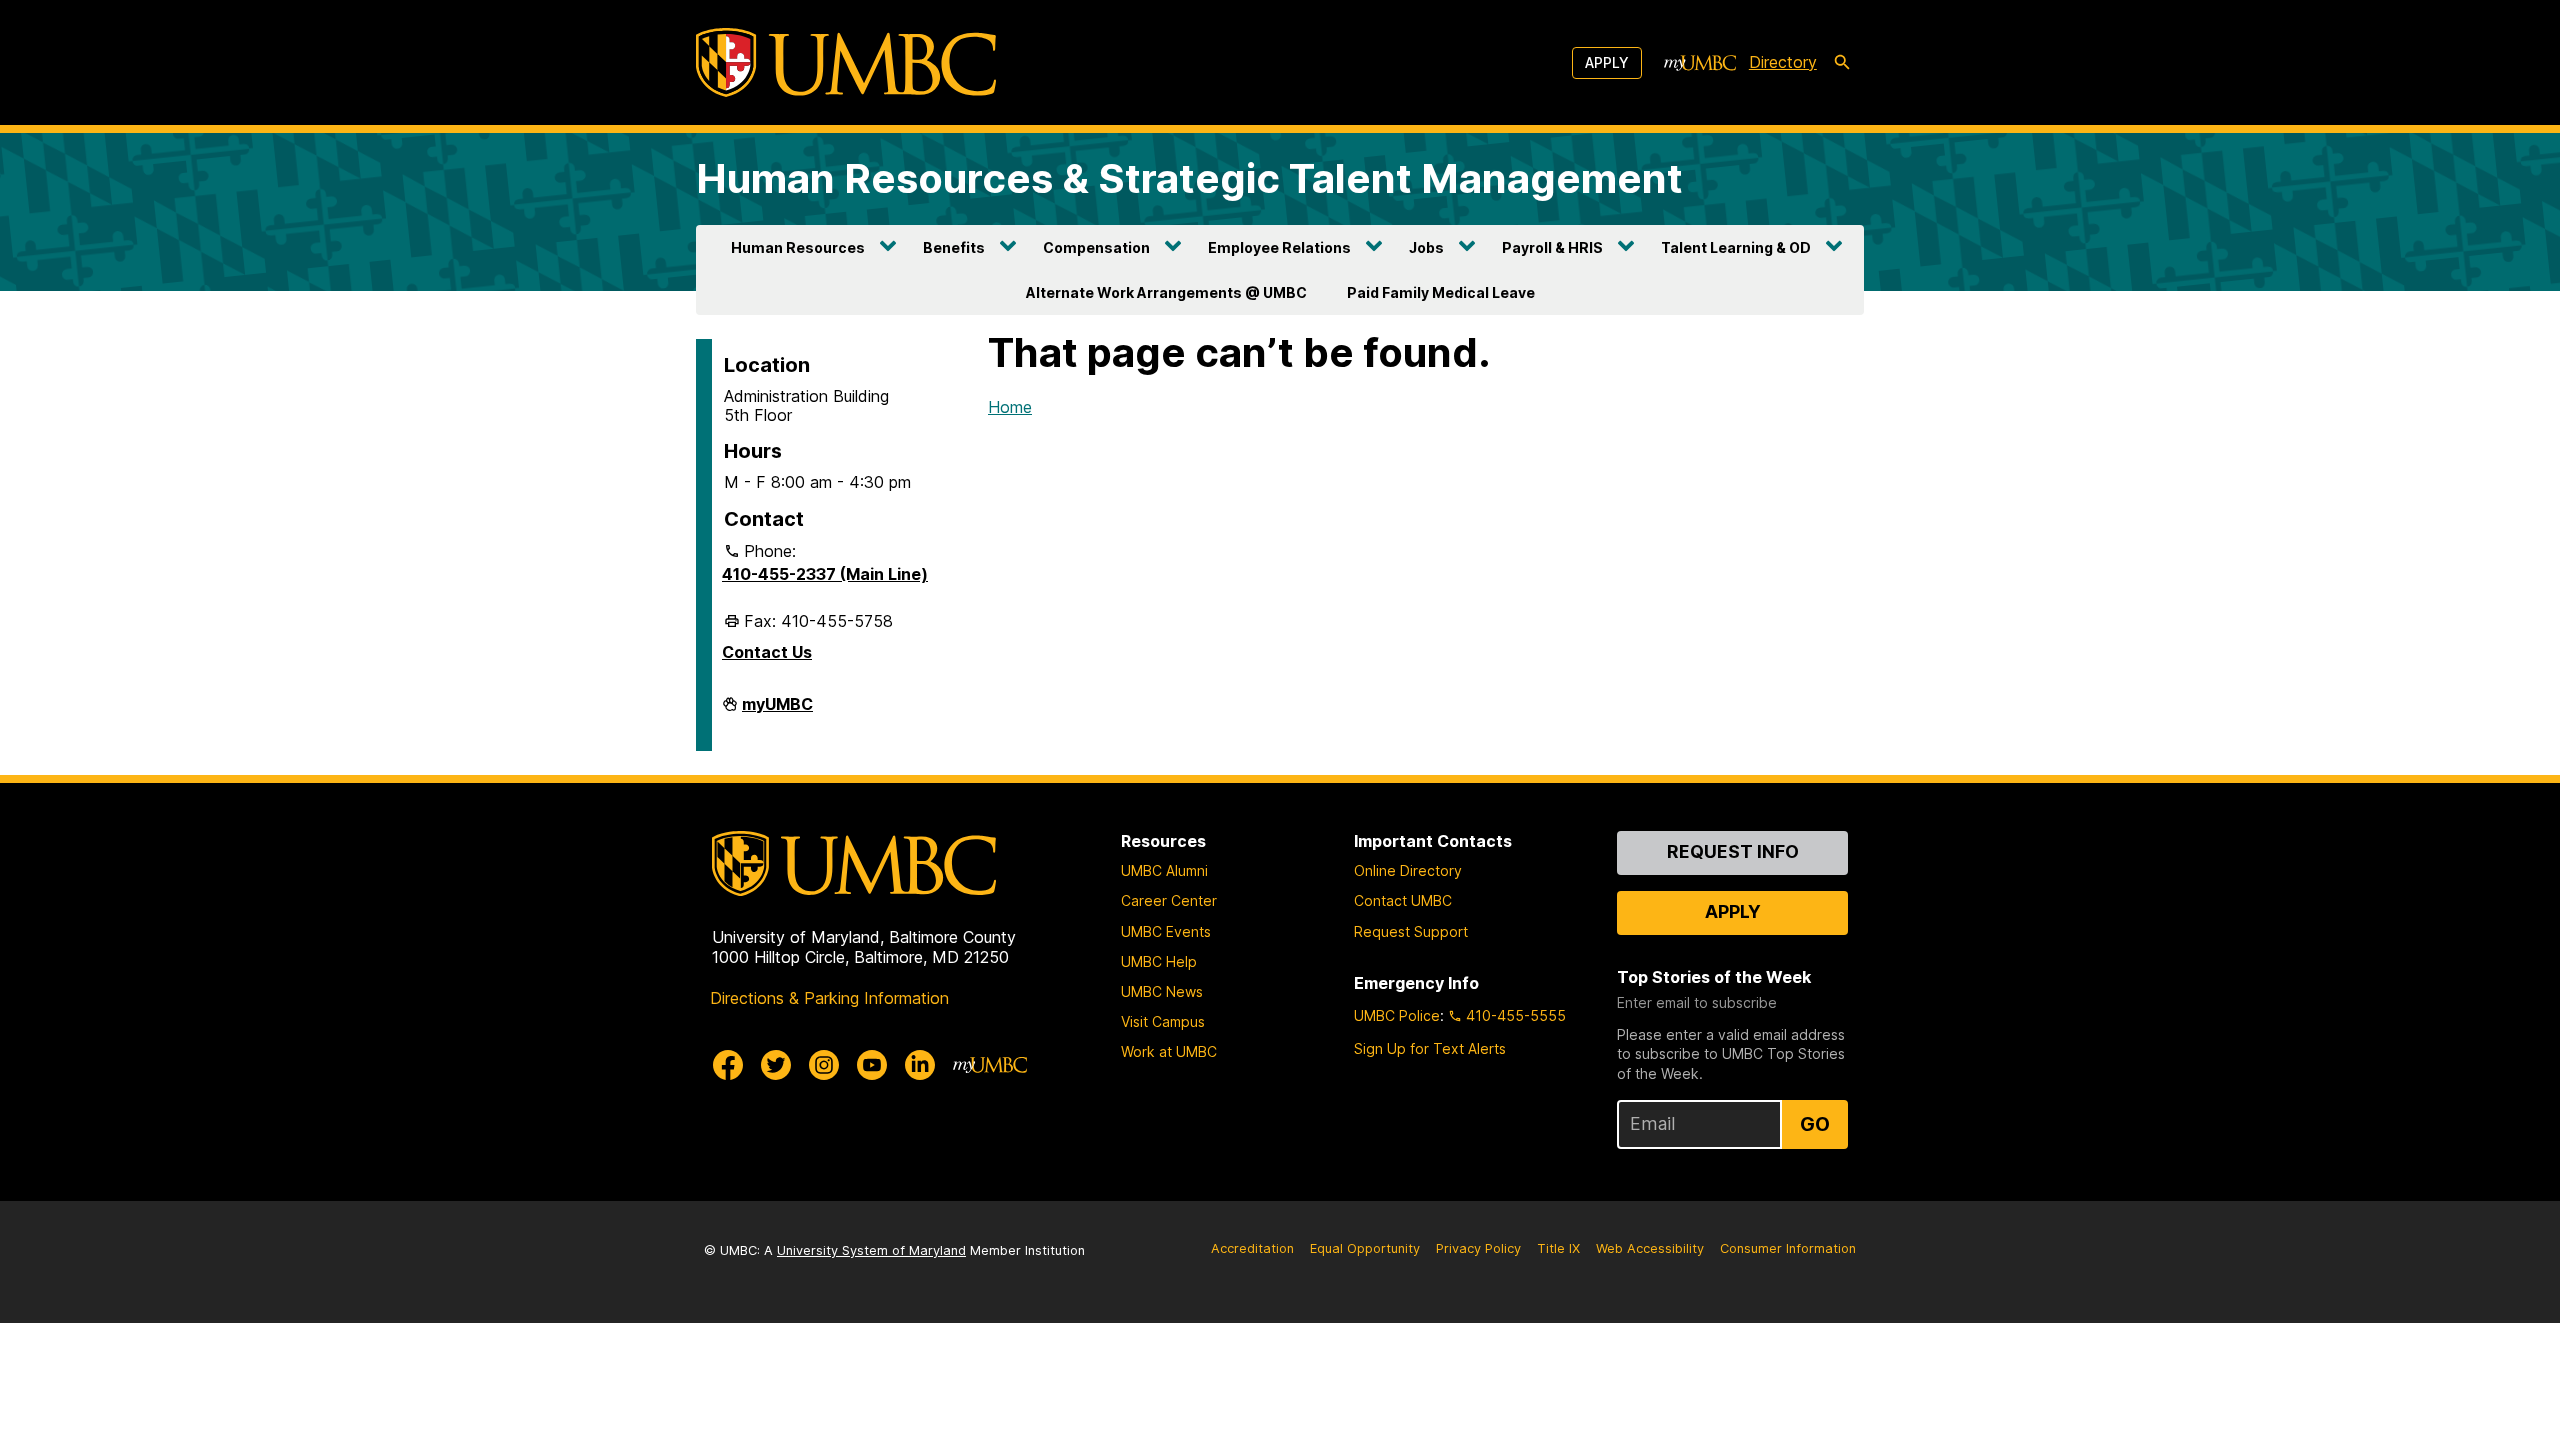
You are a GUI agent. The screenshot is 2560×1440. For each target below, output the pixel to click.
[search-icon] (1842, 63)
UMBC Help (1159, 961)
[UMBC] (846, 62)
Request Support (1411, 931)
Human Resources (798, 247)
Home (1010, 407)
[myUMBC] (1700, 63)
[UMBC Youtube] (872, 1065)
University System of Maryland (871, 1250)
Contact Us (767, 652)
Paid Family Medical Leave (1441, 292)
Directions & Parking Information (829, 998)
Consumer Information (1788, 1248)
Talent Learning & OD (1736, 247)
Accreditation (1252, 1248)
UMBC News (1162, 991)
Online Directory (1408, 870)
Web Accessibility (1650, 1248)
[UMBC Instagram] (824, 1065)
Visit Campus (1163, 1021)
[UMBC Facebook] (728, 1065)
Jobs (1426, 247)
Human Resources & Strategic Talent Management (1189, 178)
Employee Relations (1279, 247)
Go (1815, 1124)
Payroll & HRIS (1552, 247)
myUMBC (777, 712)
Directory (1783, 62)
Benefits (954, 247)
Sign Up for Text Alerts (1430, 1048)
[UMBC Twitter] (776, 1065)
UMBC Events (1166, 931)
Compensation (1096, 247)
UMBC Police (1397, 1015)
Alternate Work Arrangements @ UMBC (1166, 292)
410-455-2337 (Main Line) (825, 574)
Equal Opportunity (1365, 1248)
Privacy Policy (1478, 1248)
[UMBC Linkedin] (920, 1065)
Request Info (1733, 851)
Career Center (1169, 900)
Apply (1607, 62)
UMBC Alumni (1164, 870)
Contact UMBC (1403, 900)
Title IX (1558, 1248)
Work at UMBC (1169, 1051)
